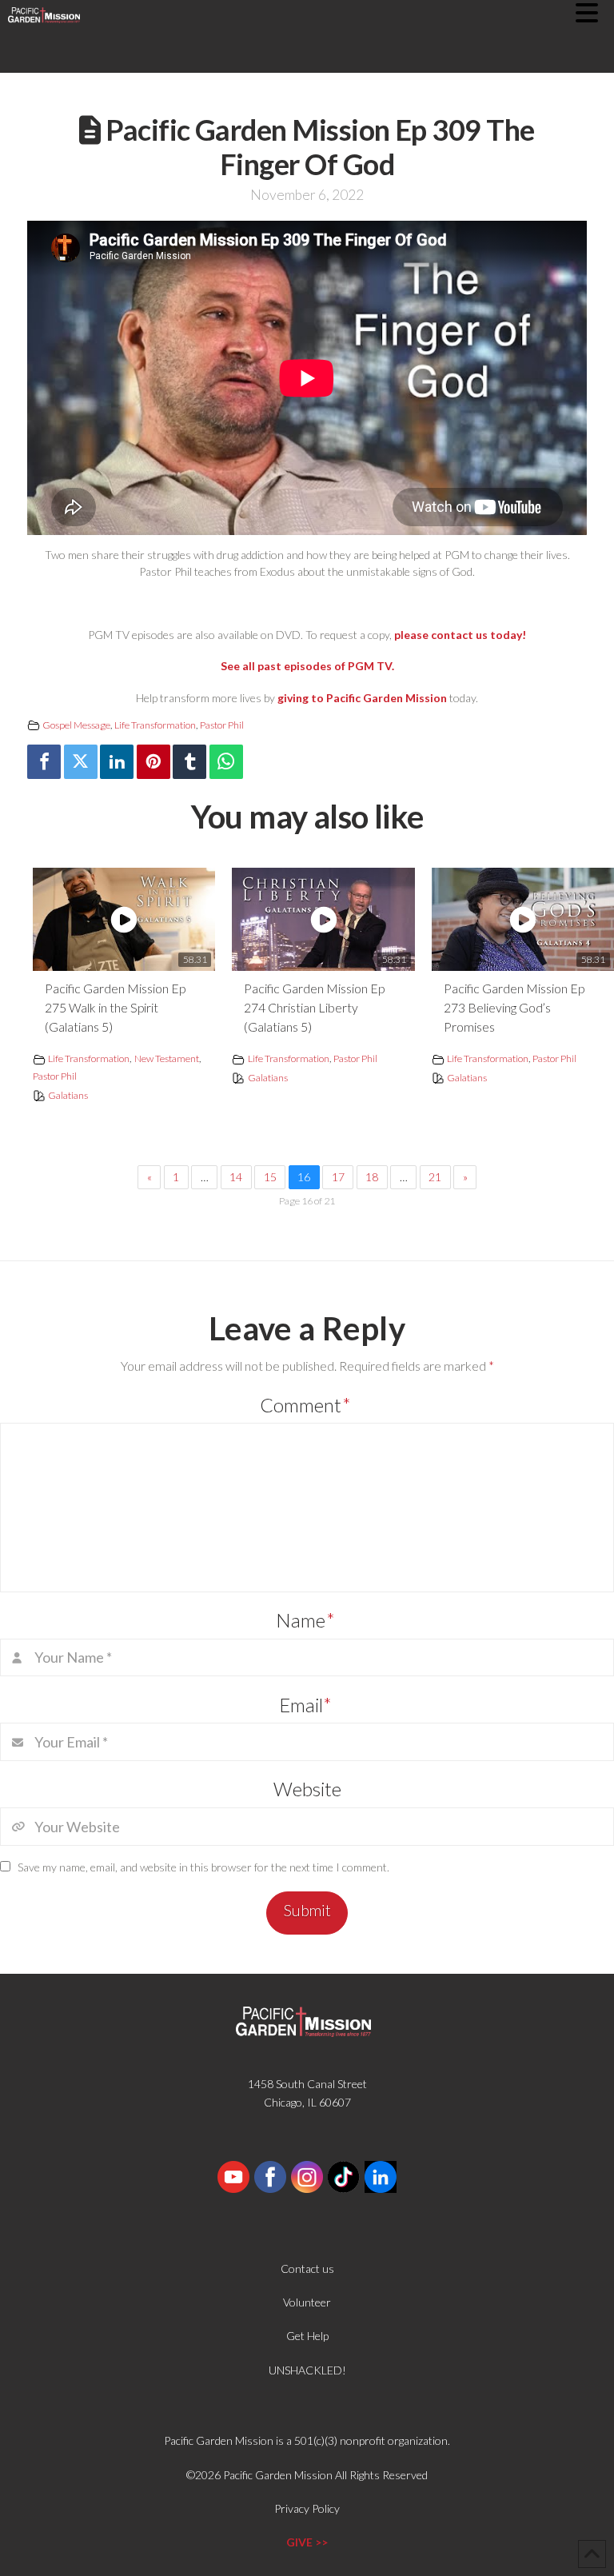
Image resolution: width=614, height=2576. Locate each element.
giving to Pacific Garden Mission (362, 698)
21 (435, 1177)
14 (236, 1177)
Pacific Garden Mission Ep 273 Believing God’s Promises (514, 1007)
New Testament (167, 1058)
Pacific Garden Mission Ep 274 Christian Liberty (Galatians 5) (314, 1007)
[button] (595, 13)
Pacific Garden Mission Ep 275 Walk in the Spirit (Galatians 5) (115, 1007)
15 (270, 1177)
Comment (305, 1405)
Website (307, 1789)
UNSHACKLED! (307, 2370)
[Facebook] (44, 762)
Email (306, 1705)
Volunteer (307, 2302)
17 (338, 1177)
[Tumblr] (189, 762)
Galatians (68, 1095)
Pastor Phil (222, 725)
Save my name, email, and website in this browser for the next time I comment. (203, 1867)
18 (372, 1177)
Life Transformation (155, 725)
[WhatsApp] (226, 762)
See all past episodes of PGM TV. (307, 666)
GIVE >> (307, 2542)
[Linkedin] (117, 762)
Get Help (307, 2336)
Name (305, 1620)
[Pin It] (153, 762)
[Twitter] (81, 762)
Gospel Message (76, 725)
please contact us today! (460, 635)
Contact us (307, 2268)
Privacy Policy (307, 2508)
